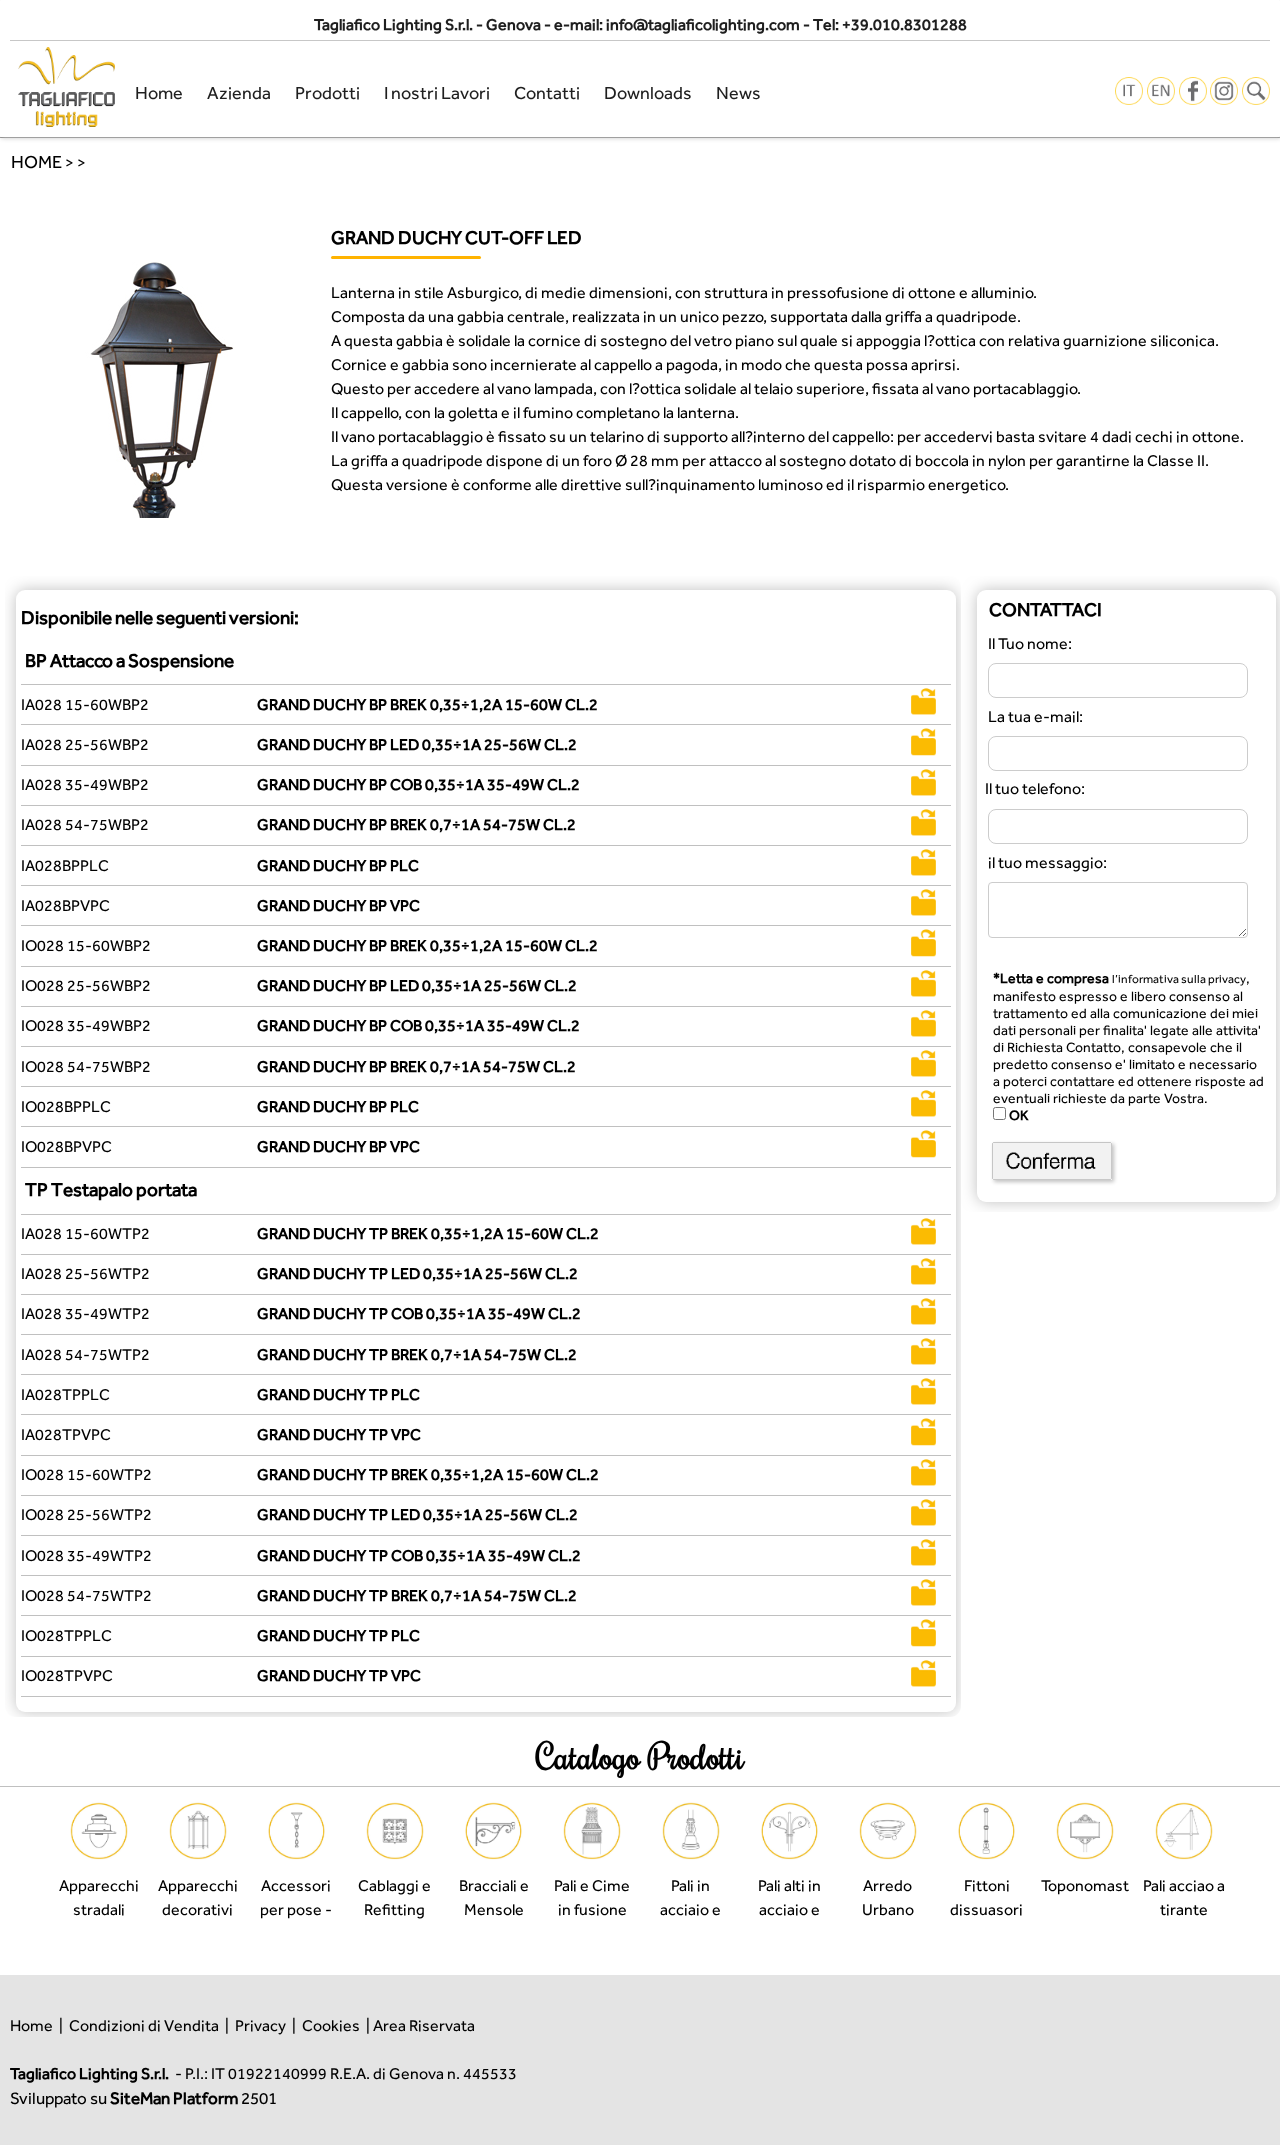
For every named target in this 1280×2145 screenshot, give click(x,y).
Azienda (239, 92)
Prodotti (327, 92)
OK (1017, 1115)
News (738, 92)
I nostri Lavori (437, 92)
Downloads (648, 92)
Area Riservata (424, 2025)
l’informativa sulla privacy (1179, 979)
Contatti (547, 92)
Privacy (260, 2025)
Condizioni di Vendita (144, 2025)
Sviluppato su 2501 (143, 2098)
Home (159, 92)
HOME (36, 161)
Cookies (331, 2025)
